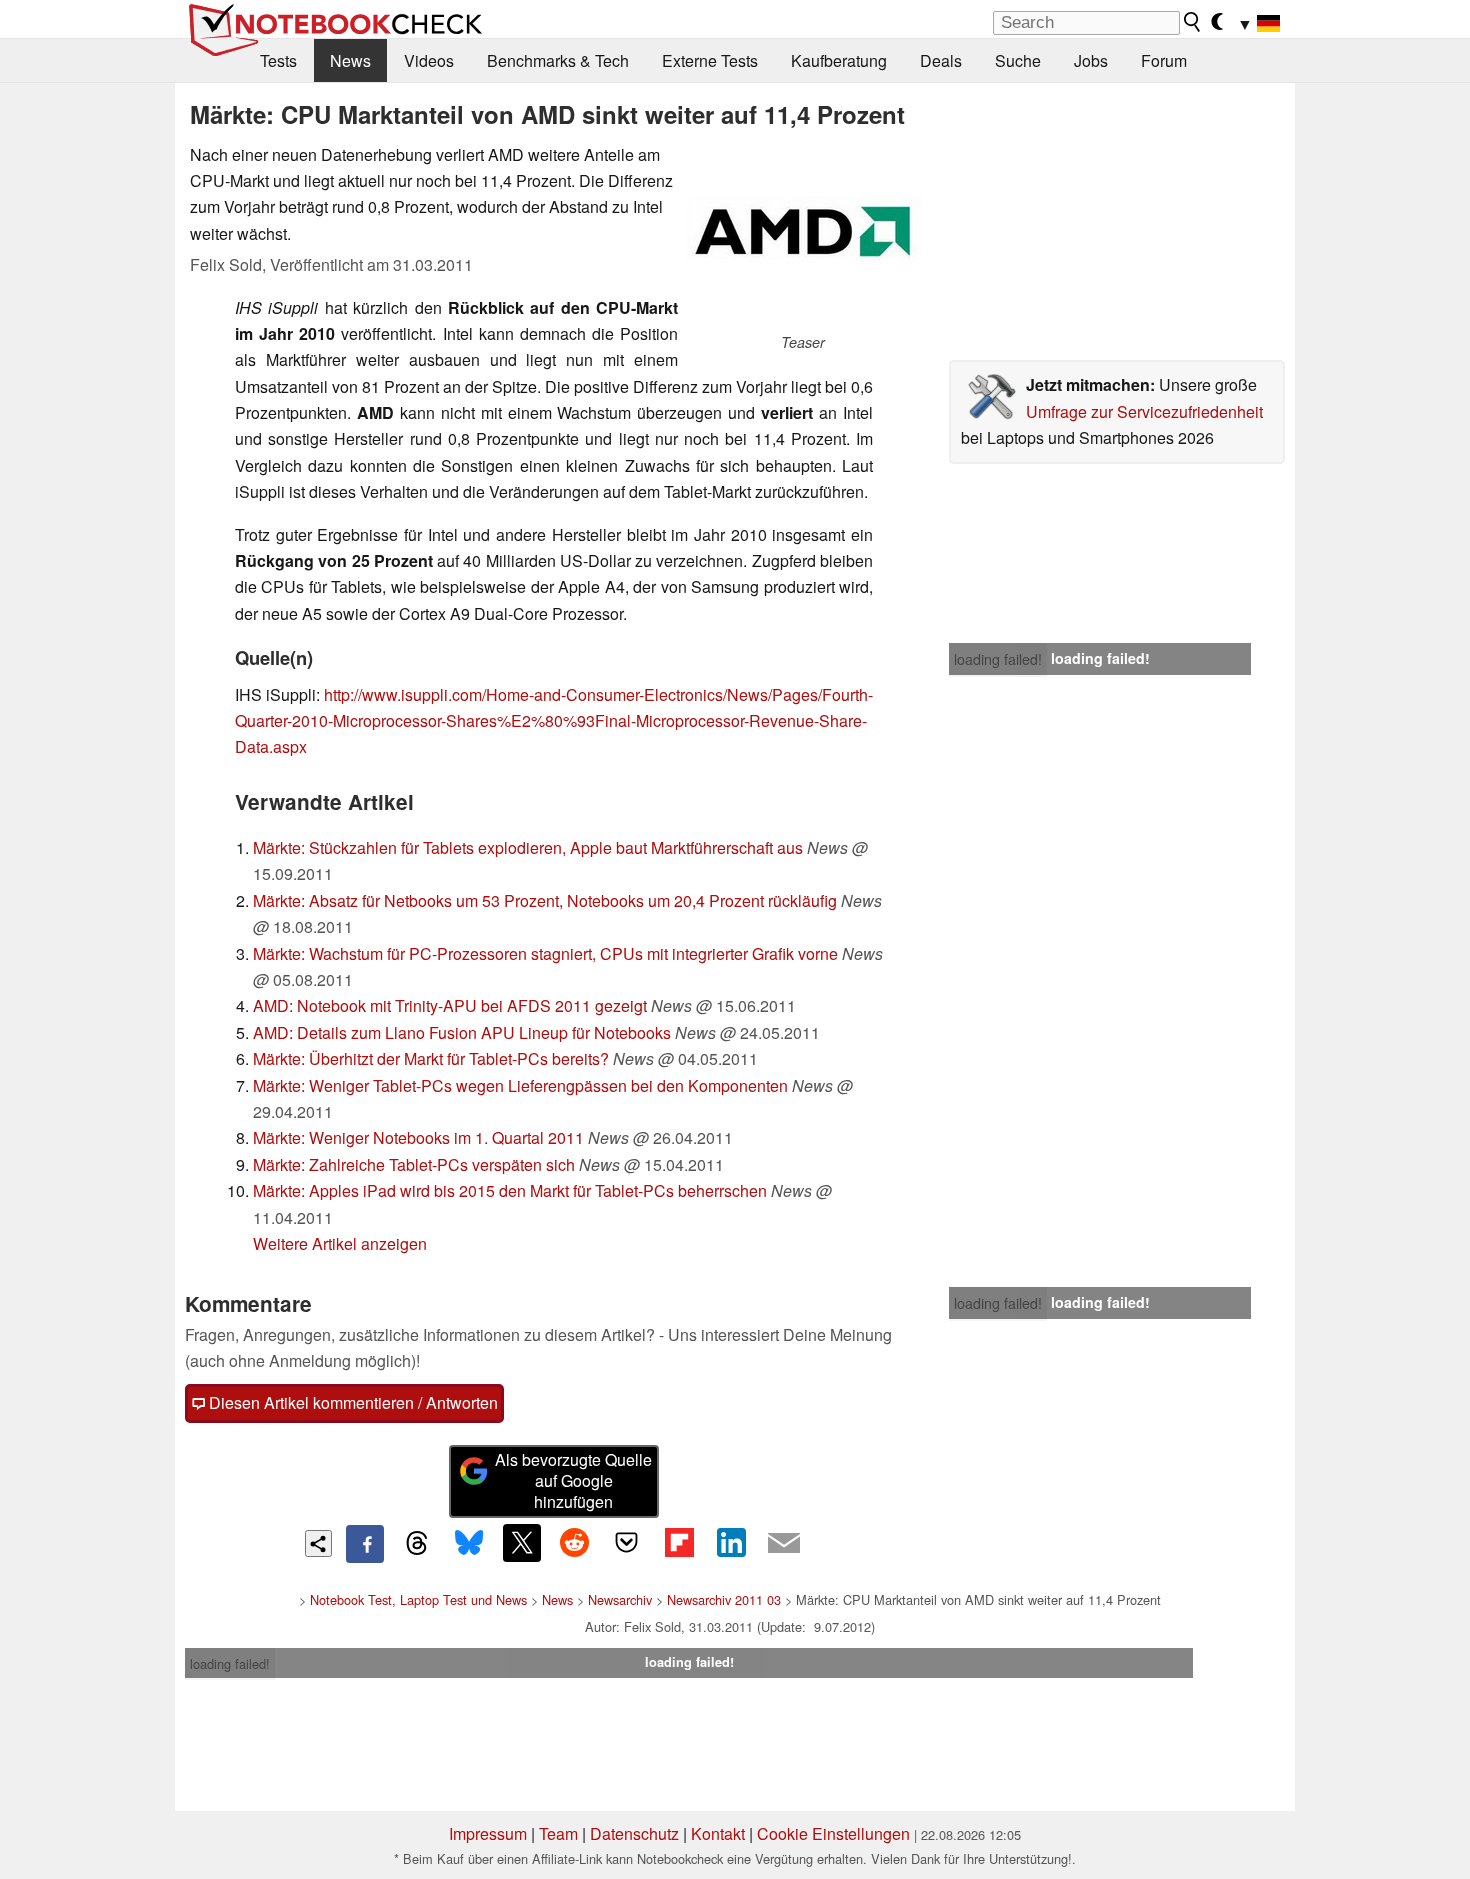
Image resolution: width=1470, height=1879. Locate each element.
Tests (278, 60)
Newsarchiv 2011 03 (724, 1599)
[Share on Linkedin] (731, 1543)
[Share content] (318, 1543)
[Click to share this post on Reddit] (574, 1543)
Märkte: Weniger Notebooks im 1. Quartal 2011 (418, 1137)
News (350, 60)
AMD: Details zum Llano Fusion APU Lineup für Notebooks (462, 1032)
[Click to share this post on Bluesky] (469, 1544)
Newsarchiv (620, 1599)
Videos (429, 60)
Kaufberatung (839, 60)
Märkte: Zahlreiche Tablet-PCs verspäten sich (414, 1164)
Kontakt (718, 1833)
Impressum (488, 1833)
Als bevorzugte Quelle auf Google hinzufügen (573, 1480)
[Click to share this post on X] (522, 1543)
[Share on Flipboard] (679, 1543)
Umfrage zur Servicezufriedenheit (1144, 411)
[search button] (1193, 22)
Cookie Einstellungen (833, 1833)
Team (558, 1833)
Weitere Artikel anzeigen (340, 1243)
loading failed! (998, 659)
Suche (1018, 60)
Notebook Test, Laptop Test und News (418, 1599)
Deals (941, 60)
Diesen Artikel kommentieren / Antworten (351, 1402)
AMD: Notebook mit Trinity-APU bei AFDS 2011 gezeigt (450, 1005)
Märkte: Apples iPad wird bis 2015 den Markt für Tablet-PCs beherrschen (510, 1190)
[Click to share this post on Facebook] (365, 1544)
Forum (1164, 60)
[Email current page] (784, 1544)
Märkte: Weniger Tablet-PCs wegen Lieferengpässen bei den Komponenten (520, 1085)
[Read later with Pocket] (627, 1543)
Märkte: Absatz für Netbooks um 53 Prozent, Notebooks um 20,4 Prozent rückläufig (545, 900)
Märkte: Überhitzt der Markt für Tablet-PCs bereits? (431, 1058)
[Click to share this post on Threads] (417, 1544)
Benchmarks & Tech (558, 60)
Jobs (1091, 60)
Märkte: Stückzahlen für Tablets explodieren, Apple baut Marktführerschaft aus (528, 847)
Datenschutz (634, 1833)
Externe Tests (710, 60)
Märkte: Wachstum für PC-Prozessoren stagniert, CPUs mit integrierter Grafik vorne (545, 953)
